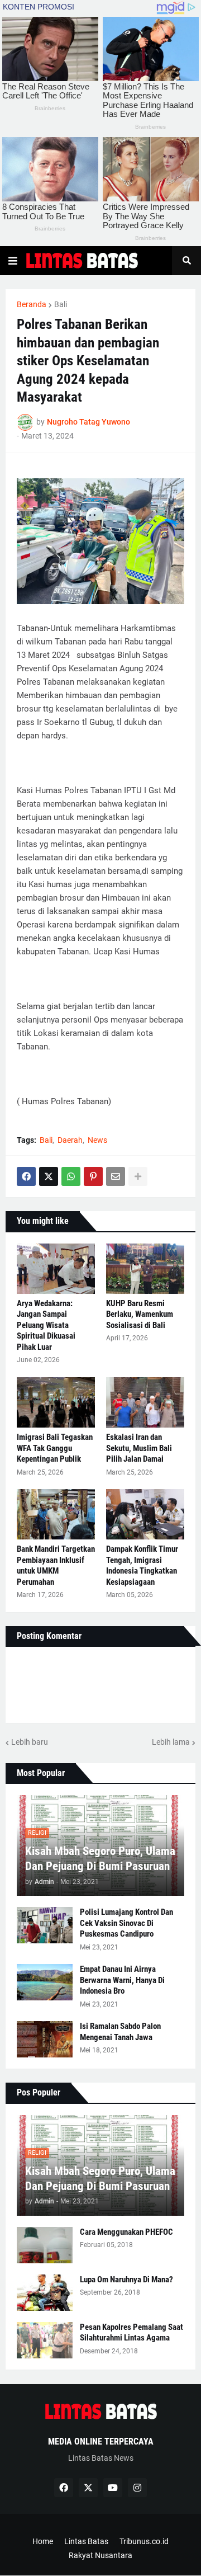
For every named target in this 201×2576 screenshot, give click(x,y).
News (97, 1140)
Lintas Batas (86, 2541)
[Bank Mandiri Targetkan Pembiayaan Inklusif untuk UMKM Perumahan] (56, 1514)
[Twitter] (49, 1176)
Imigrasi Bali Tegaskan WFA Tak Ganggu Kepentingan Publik (55, 1448)
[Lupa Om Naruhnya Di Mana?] (45, 2293)
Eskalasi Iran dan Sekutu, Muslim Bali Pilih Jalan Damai (139, 1448)
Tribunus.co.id (144, 2541)
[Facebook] (26, 1176)
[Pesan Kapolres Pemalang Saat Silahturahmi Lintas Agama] (45, 2340)
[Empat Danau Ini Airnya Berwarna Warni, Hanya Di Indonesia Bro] (45, 1982)
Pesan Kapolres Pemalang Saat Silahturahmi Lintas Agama (131, 2333)
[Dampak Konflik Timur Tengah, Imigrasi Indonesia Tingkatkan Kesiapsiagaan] (145, 1514)
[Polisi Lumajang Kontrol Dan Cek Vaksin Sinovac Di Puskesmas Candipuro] (45, 1925)
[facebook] (64, 2488)
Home (43, 2541)
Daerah (70, 1140)
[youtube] (113, 2488)
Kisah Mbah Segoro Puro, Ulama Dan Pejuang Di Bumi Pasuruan (100, 1859)
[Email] (116, 1176)
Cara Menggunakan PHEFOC (126, 2232)
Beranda (32, 304)
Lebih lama (171, 1742)
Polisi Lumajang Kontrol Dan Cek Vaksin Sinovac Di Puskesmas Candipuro (126, 1923)
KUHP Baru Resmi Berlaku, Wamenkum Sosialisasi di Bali (140, 1314)
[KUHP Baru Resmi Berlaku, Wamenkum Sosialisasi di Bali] (145, 1269)
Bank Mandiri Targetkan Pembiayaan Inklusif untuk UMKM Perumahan (56, 1565)
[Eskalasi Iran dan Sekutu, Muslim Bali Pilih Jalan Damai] (145, 1402)
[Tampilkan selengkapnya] (138, 1176)
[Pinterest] (93, 1176)
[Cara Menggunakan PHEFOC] (45, 2245)
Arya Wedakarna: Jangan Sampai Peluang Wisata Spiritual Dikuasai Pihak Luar (46, 1325)
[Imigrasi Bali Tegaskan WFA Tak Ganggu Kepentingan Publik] (56, 1402)
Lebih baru (30, 1742)
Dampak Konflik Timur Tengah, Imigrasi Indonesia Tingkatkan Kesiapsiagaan (142, 1565)
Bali (61, 304)
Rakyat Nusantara (100, 2555)
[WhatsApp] (71, 1176)
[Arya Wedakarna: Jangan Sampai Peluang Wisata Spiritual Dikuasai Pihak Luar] (56, 1269)
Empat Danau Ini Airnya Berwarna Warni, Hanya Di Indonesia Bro (122, 1980)
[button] (13, 261)
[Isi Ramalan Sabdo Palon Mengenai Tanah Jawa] (45, 2039)
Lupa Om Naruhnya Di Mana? (126, 2280)
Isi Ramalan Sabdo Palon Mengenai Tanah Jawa (120, 2032)
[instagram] (137, 2488)
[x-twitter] (88, 2488)
